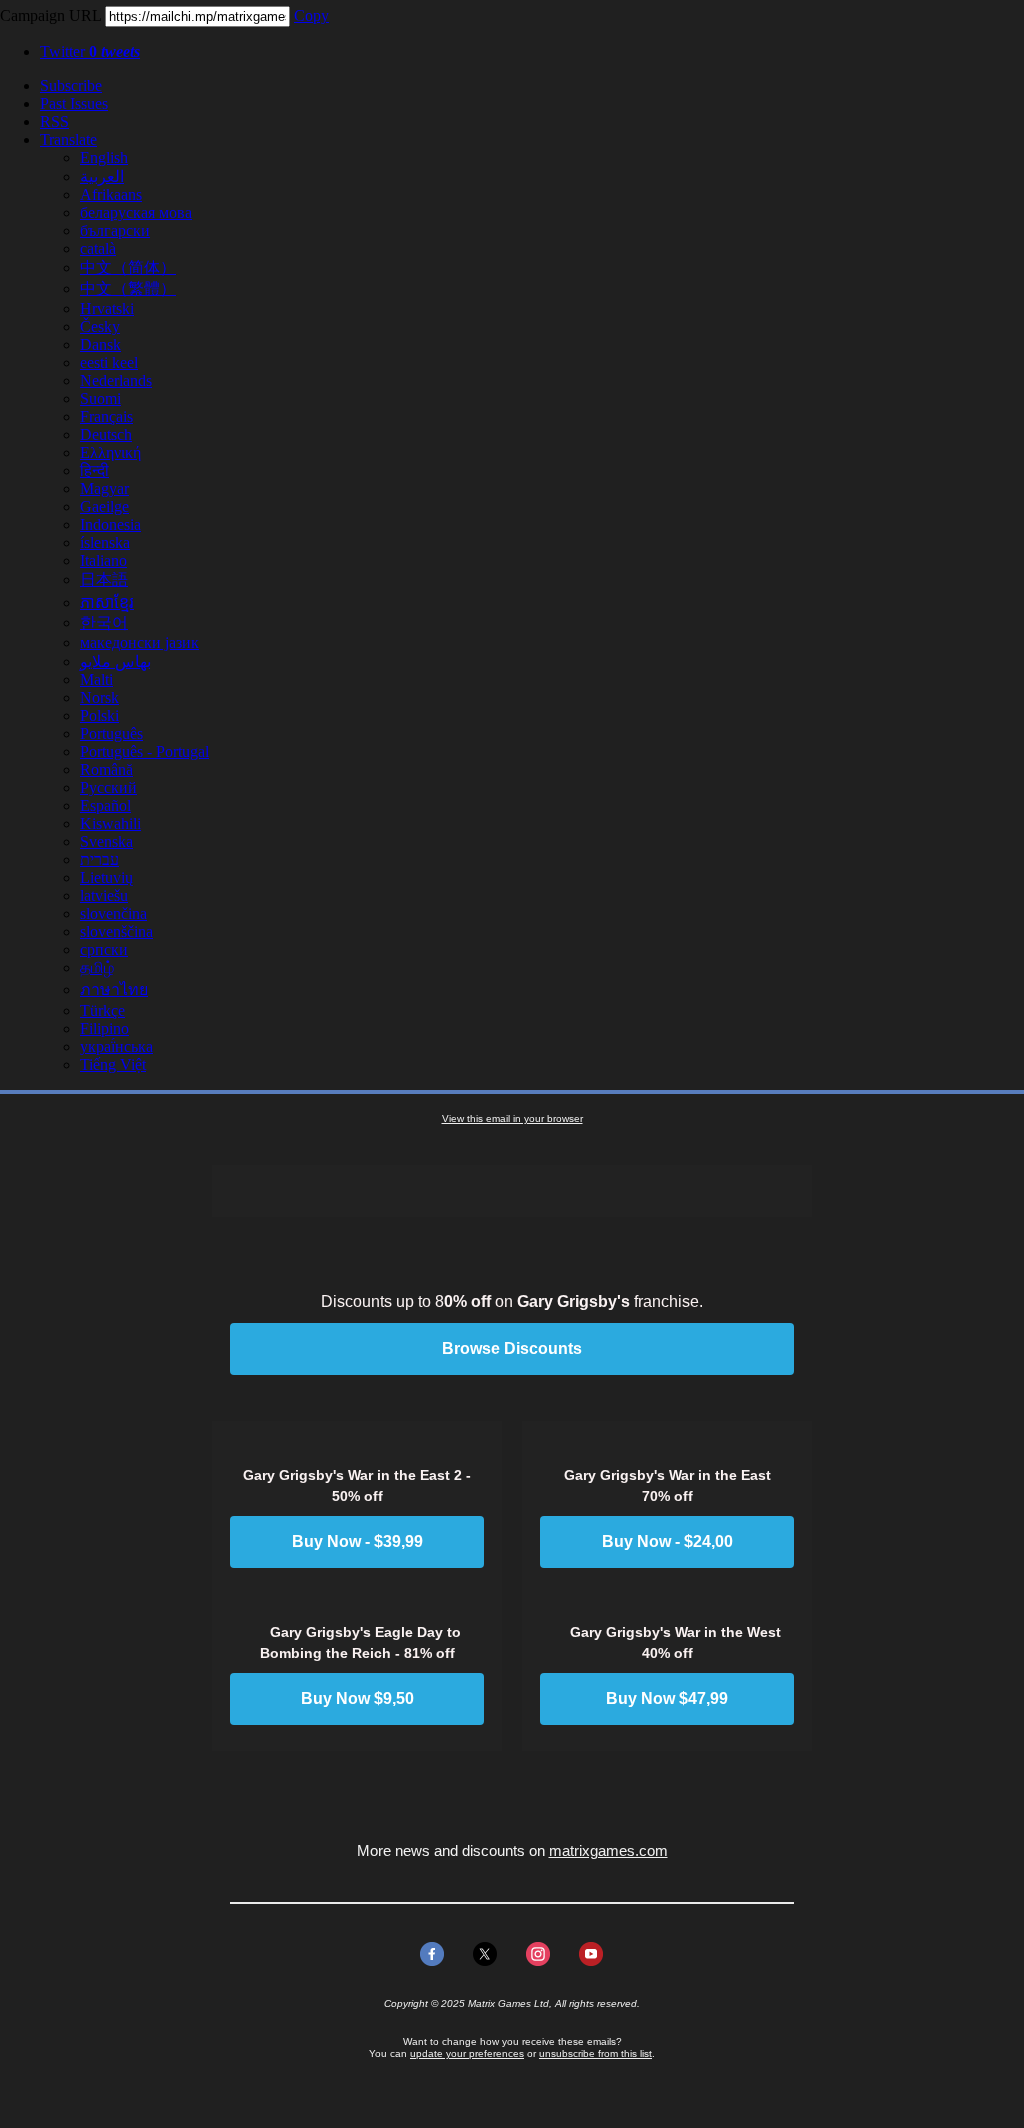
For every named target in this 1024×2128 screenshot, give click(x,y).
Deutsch (106, 434)
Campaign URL (50, 15)
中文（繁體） (128, 288)
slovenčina (113, 913)
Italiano (103, 560)
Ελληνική (110, 452)
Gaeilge (104, 506)
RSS (54, 121)
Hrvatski (107, 308)
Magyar (104, 488)
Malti (96, 679)
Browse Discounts (512, 1349)
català (98, 248)
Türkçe (102, 1010)
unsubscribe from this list (595, 2053)
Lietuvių (106, 877)
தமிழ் (97, 967)
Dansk (100, 344)
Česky (100, 326)
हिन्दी (94, 470)
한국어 (104, 622)
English (104, 157)
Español (105, 805)
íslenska (105, 542)
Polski (99, 715)
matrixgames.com (608, 1850)
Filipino (104, 1028)
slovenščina (116, 931)
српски (104, 949)
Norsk (99, 697)
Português (111, 733)
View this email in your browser (512, 1118)
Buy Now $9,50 (357, 1699)
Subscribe (71, 85)
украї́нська (116, 1046)
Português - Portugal (144, 751)
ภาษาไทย (114, 989)
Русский (108, 787)
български (115, 230)
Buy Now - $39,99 (357, 1542)
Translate (68, 139)
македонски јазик (139, 642)
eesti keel (109, 362)
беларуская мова (136, 212)
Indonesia (110, 524)
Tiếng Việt (113, 1064)
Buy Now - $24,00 (667, 1542)
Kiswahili (110, 823)
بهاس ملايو (115, 661)
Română (106, 769)
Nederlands (116, 380)
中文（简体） (128, 267)
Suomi (100, 398)
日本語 (104, 579)
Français (106, 416)
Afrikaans (111, 194)
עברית (99, 859)
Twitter (90, 51)
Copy (311, 15)
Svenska (106, 841)
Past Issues (74, 103)
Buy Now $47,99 (667, 1699)
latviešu (104, 895)
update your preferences (467, 2053)
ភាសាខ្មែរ (107, 602)
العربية (102, 176)
